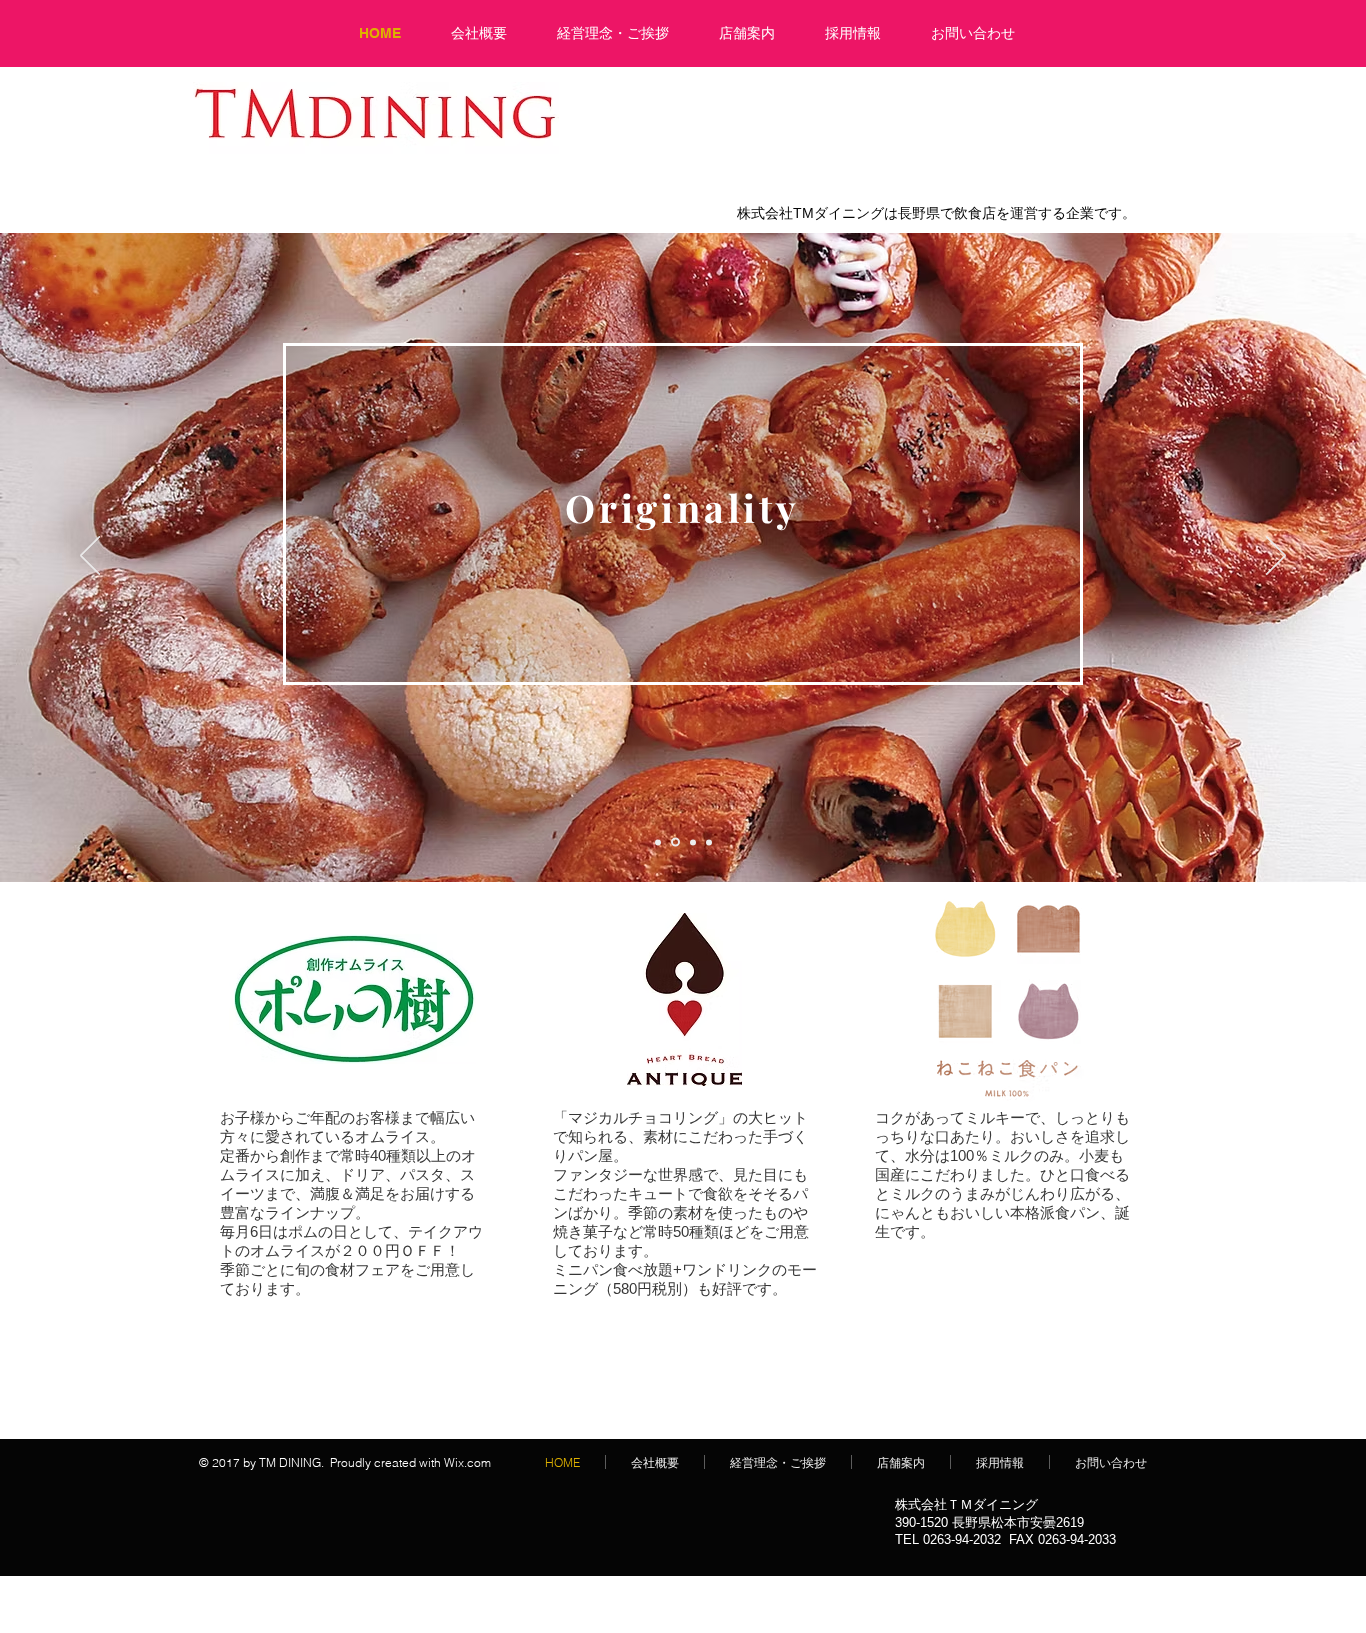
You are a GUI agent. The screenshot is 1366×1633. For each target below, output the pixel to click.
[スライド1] (658, 842)
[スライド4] (709, 842)
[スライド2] (674, 842)
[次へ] (1276, 557)
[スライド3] (691, 842)
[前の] (90, 557)
